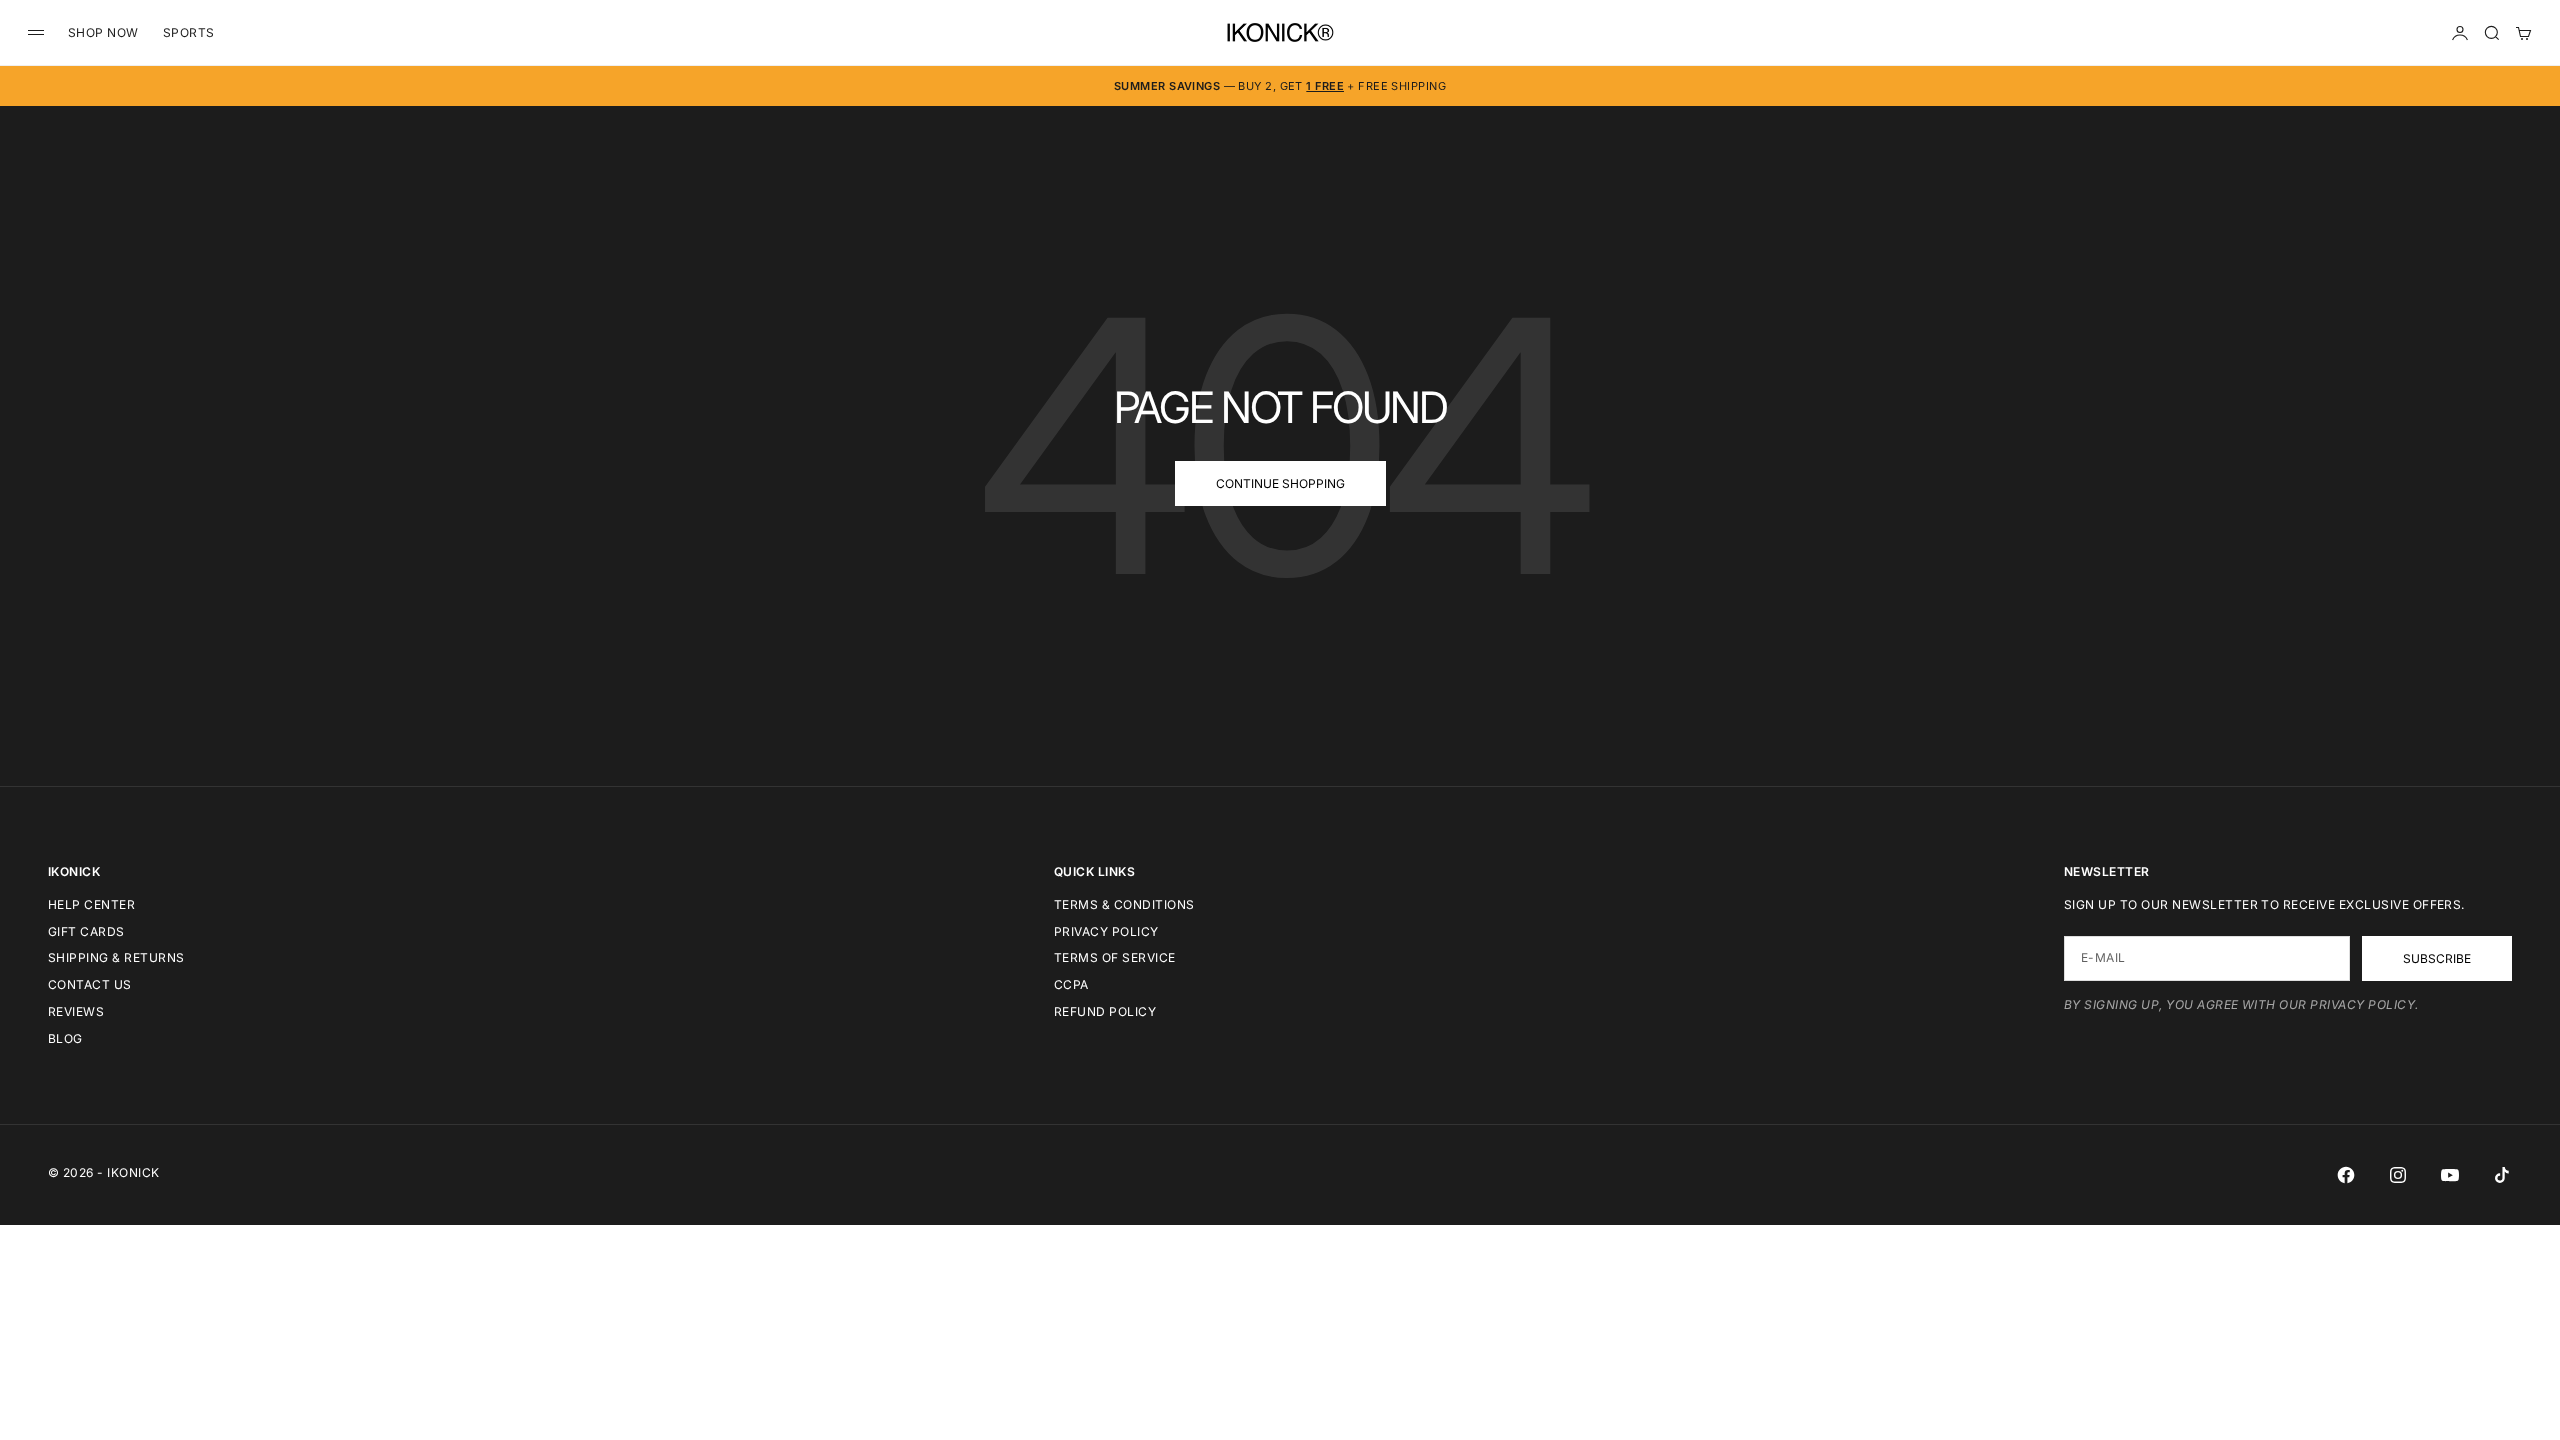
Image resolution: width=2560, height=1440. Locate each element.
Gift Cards (86, 931)
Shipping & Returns (116, 957)
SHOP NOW (103, 32)
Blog (65, 1038)
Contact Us (90, 984)
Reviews (76, 1011)
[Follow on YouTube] (2450, 1175)
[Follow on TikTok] (2502, 1175)
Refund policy (1105, 1011)
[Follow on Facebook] (2346, 1175)
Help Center (91, 904)
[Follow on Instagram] (2398, 1175)
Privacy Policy (1106, 931)
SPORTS (189, 32)
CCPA (1071, 984)
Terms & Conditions (1124, 904)
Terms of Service (1115, 957)
